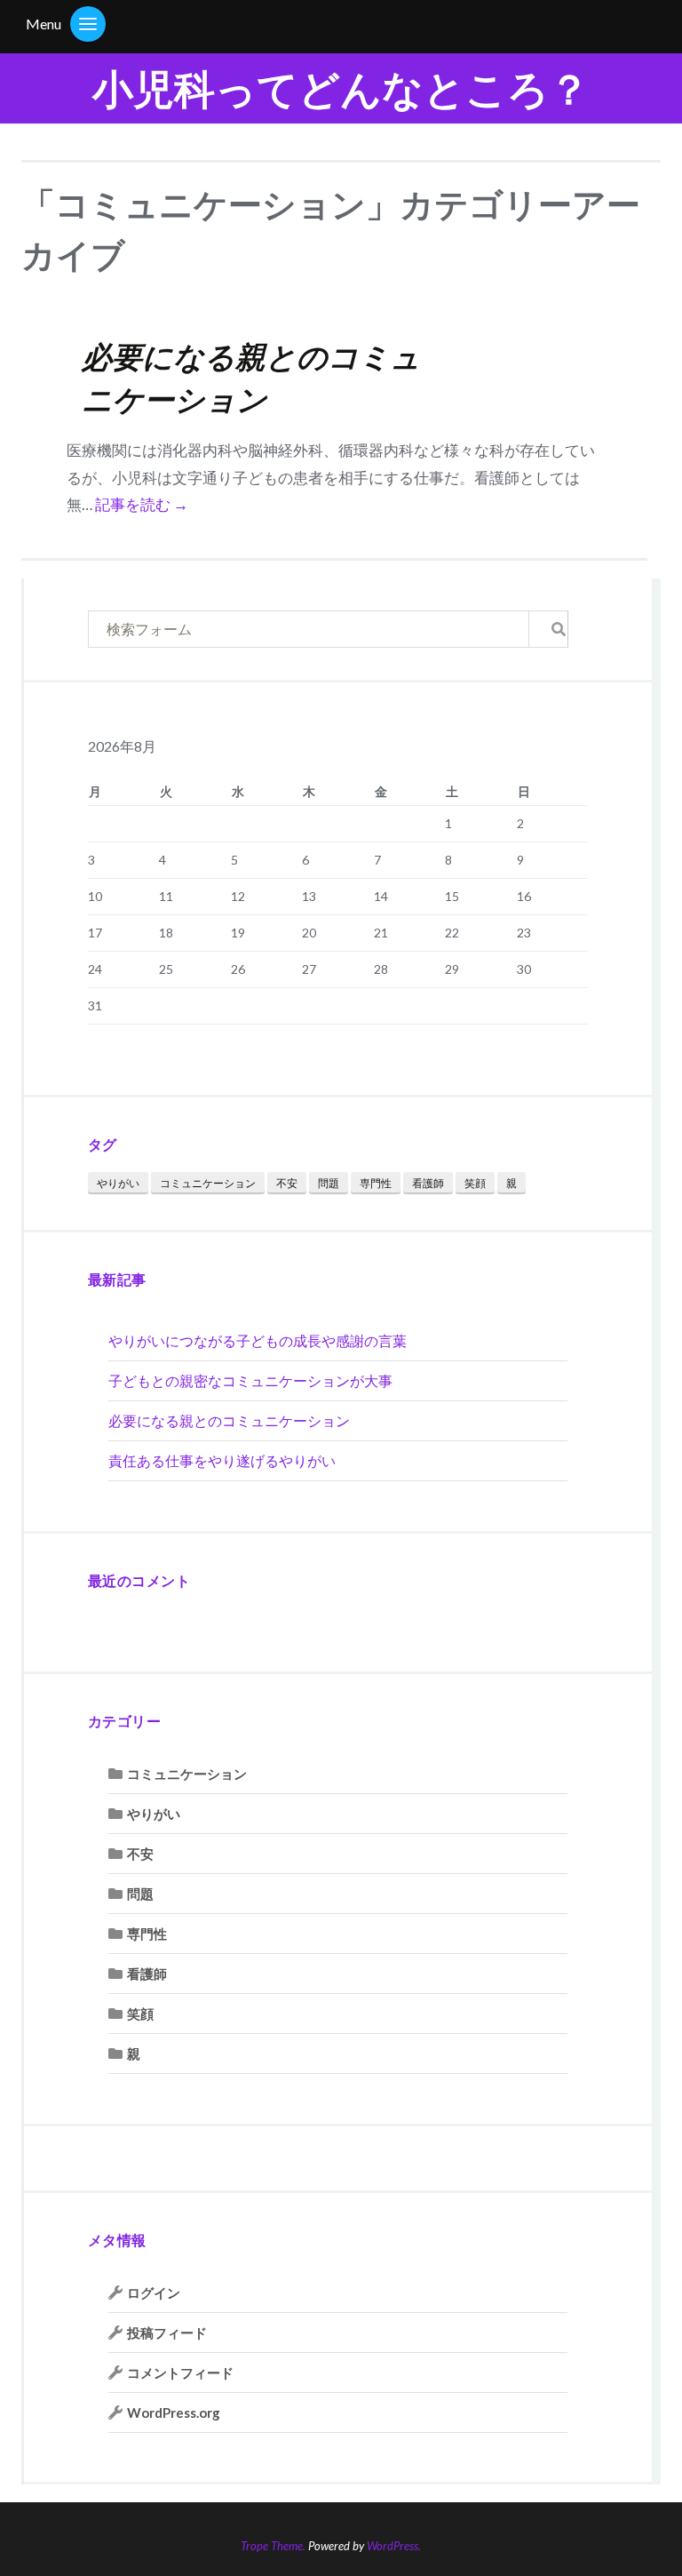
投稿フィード (167, 2333)
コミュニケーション (208, 1183)
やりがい (118, 1183)
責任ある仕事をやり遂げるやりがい (222, 1460)
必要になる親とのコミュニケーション (229, 1420)
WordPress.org (174, 2413)
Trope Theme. (273, 2546)
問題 (329, 1183)
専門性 (376, 1183)
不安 (287, 1183)
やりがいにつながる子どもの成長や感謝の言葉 (258, 1340)
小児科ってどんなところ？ (341, 88)
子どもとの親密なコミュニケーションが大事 (250, 1380)
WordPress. (394, 2546)
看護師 (428, 1183)
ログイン (154, 2293)
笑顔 (475, 1183)
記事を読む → (142, 504)
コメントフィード (180, 2373)
